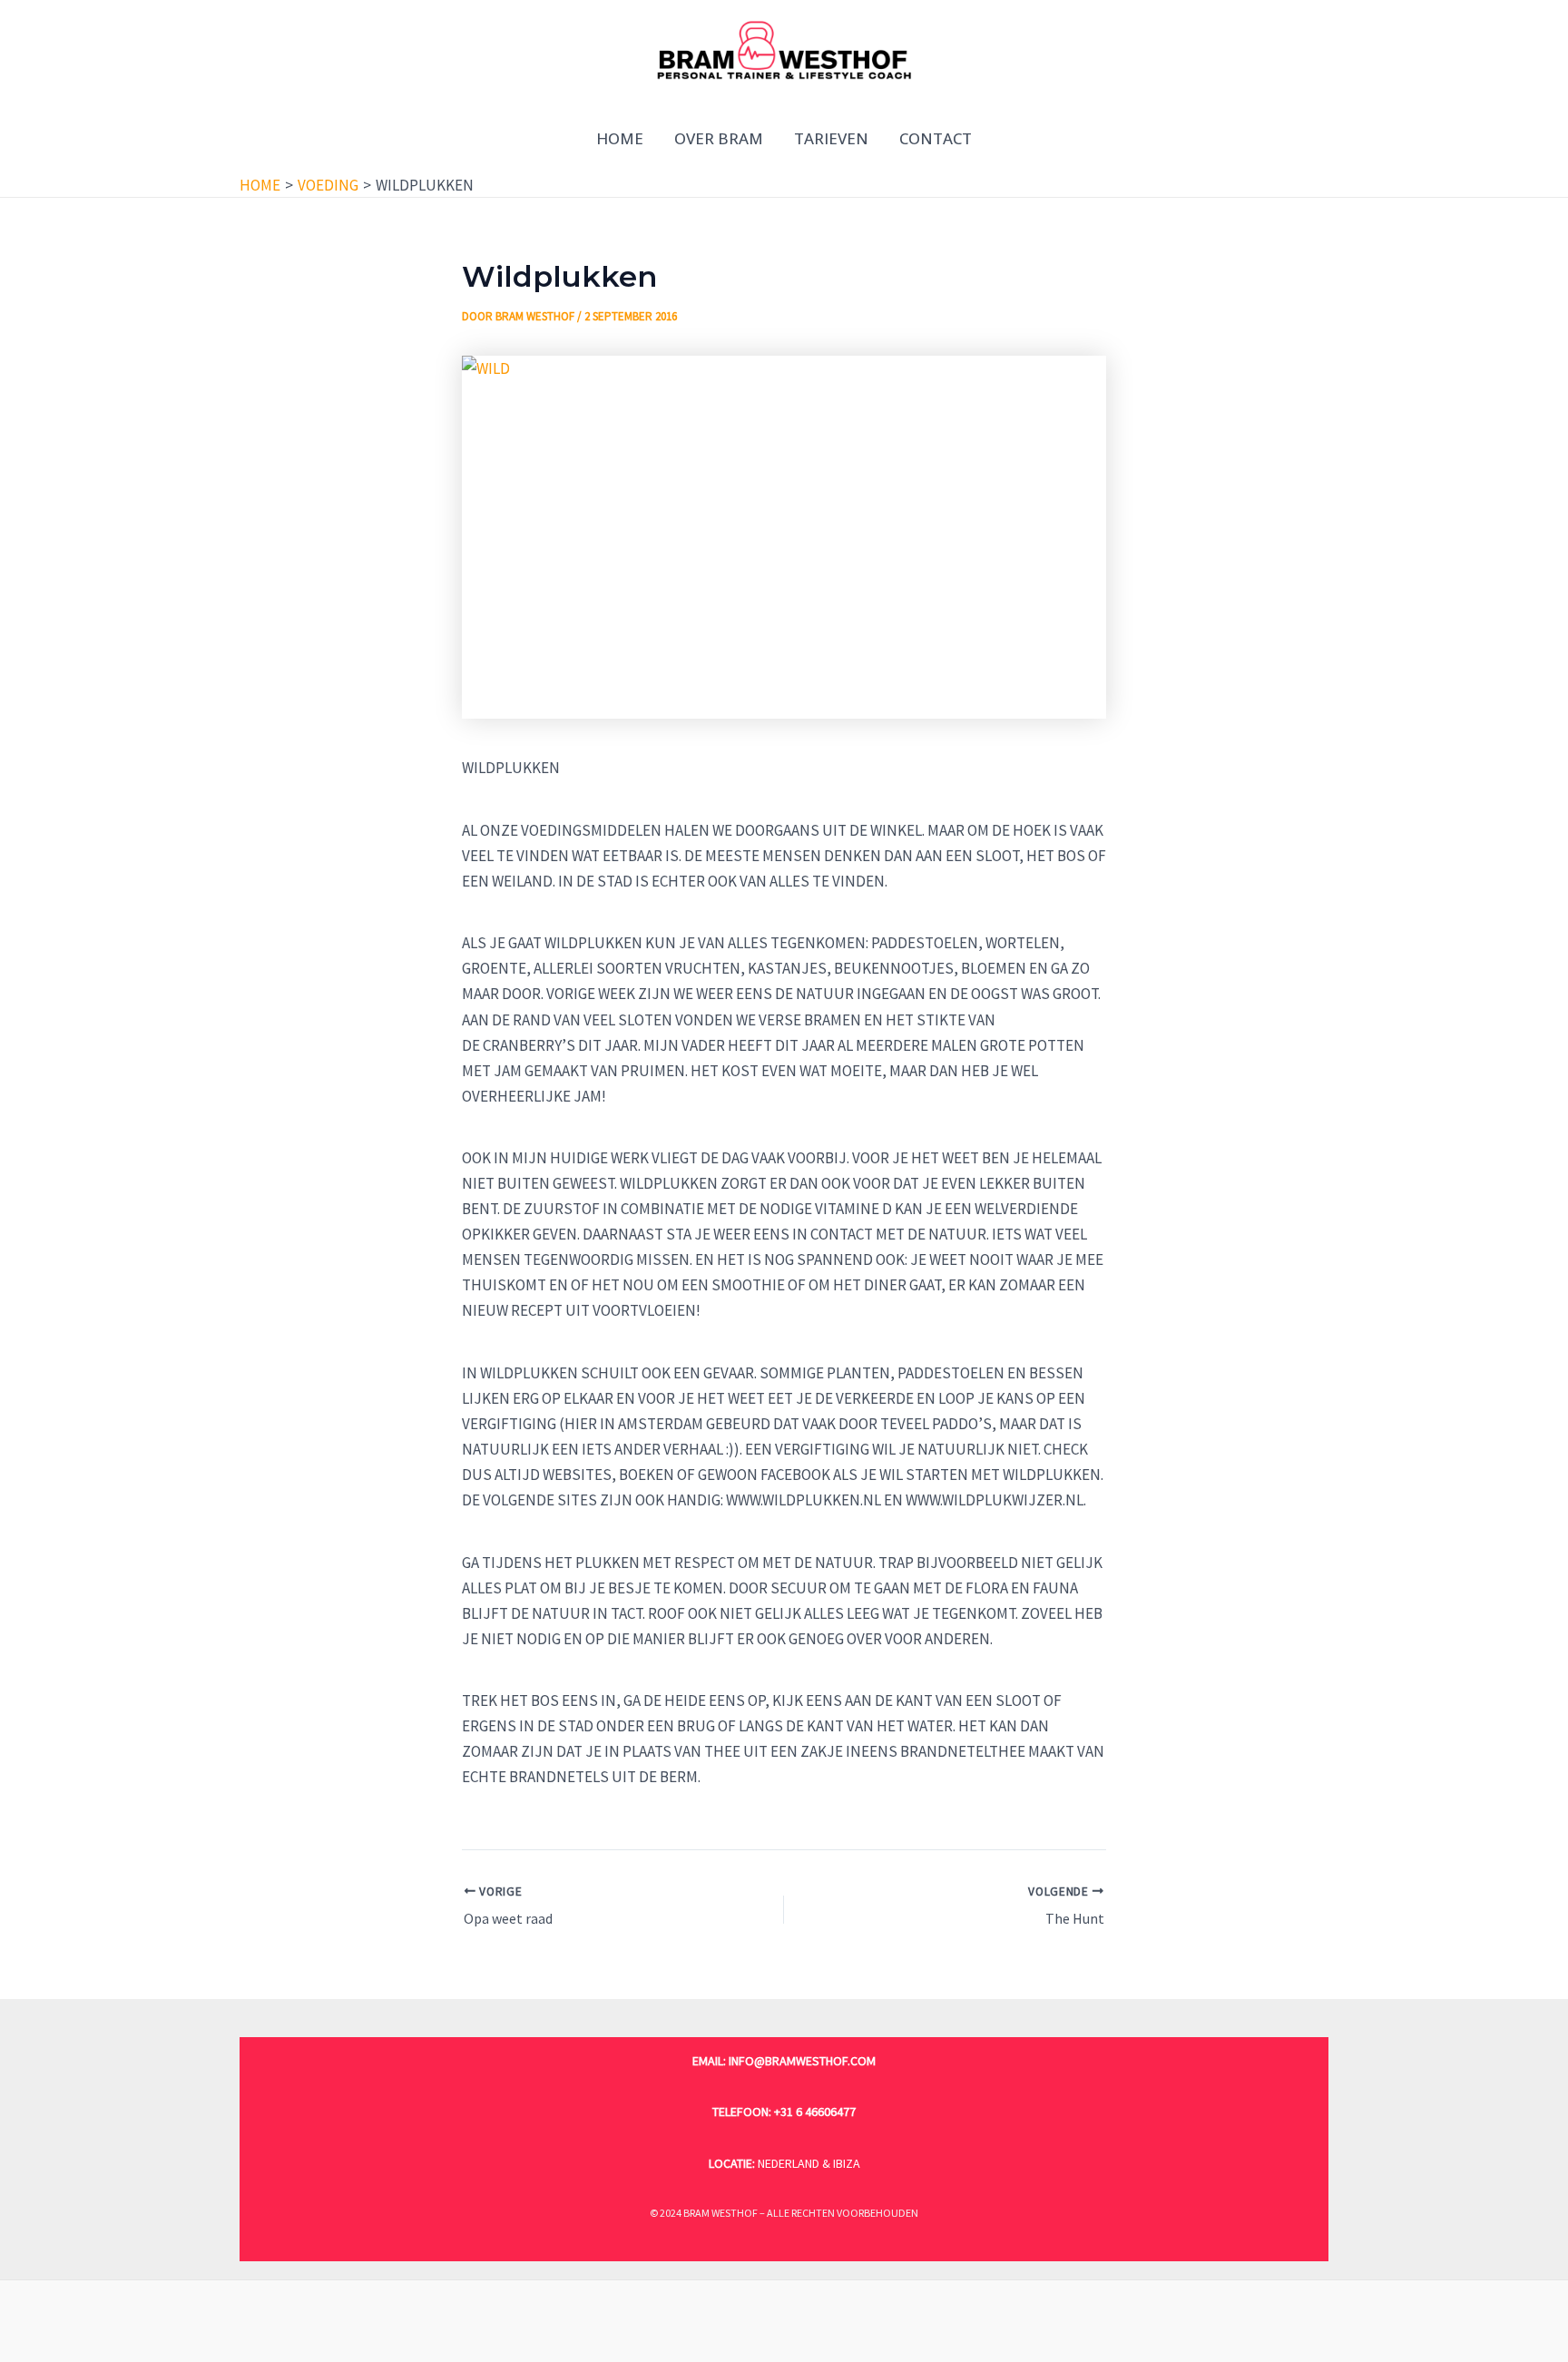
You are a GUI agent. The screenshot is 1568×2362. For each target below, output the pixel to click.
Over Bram (719, 138)
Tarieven (831, 138)
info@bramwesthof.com (802, 2061)
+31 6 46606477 (815, 2112)
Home (620, 138)
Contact (936, 138)
